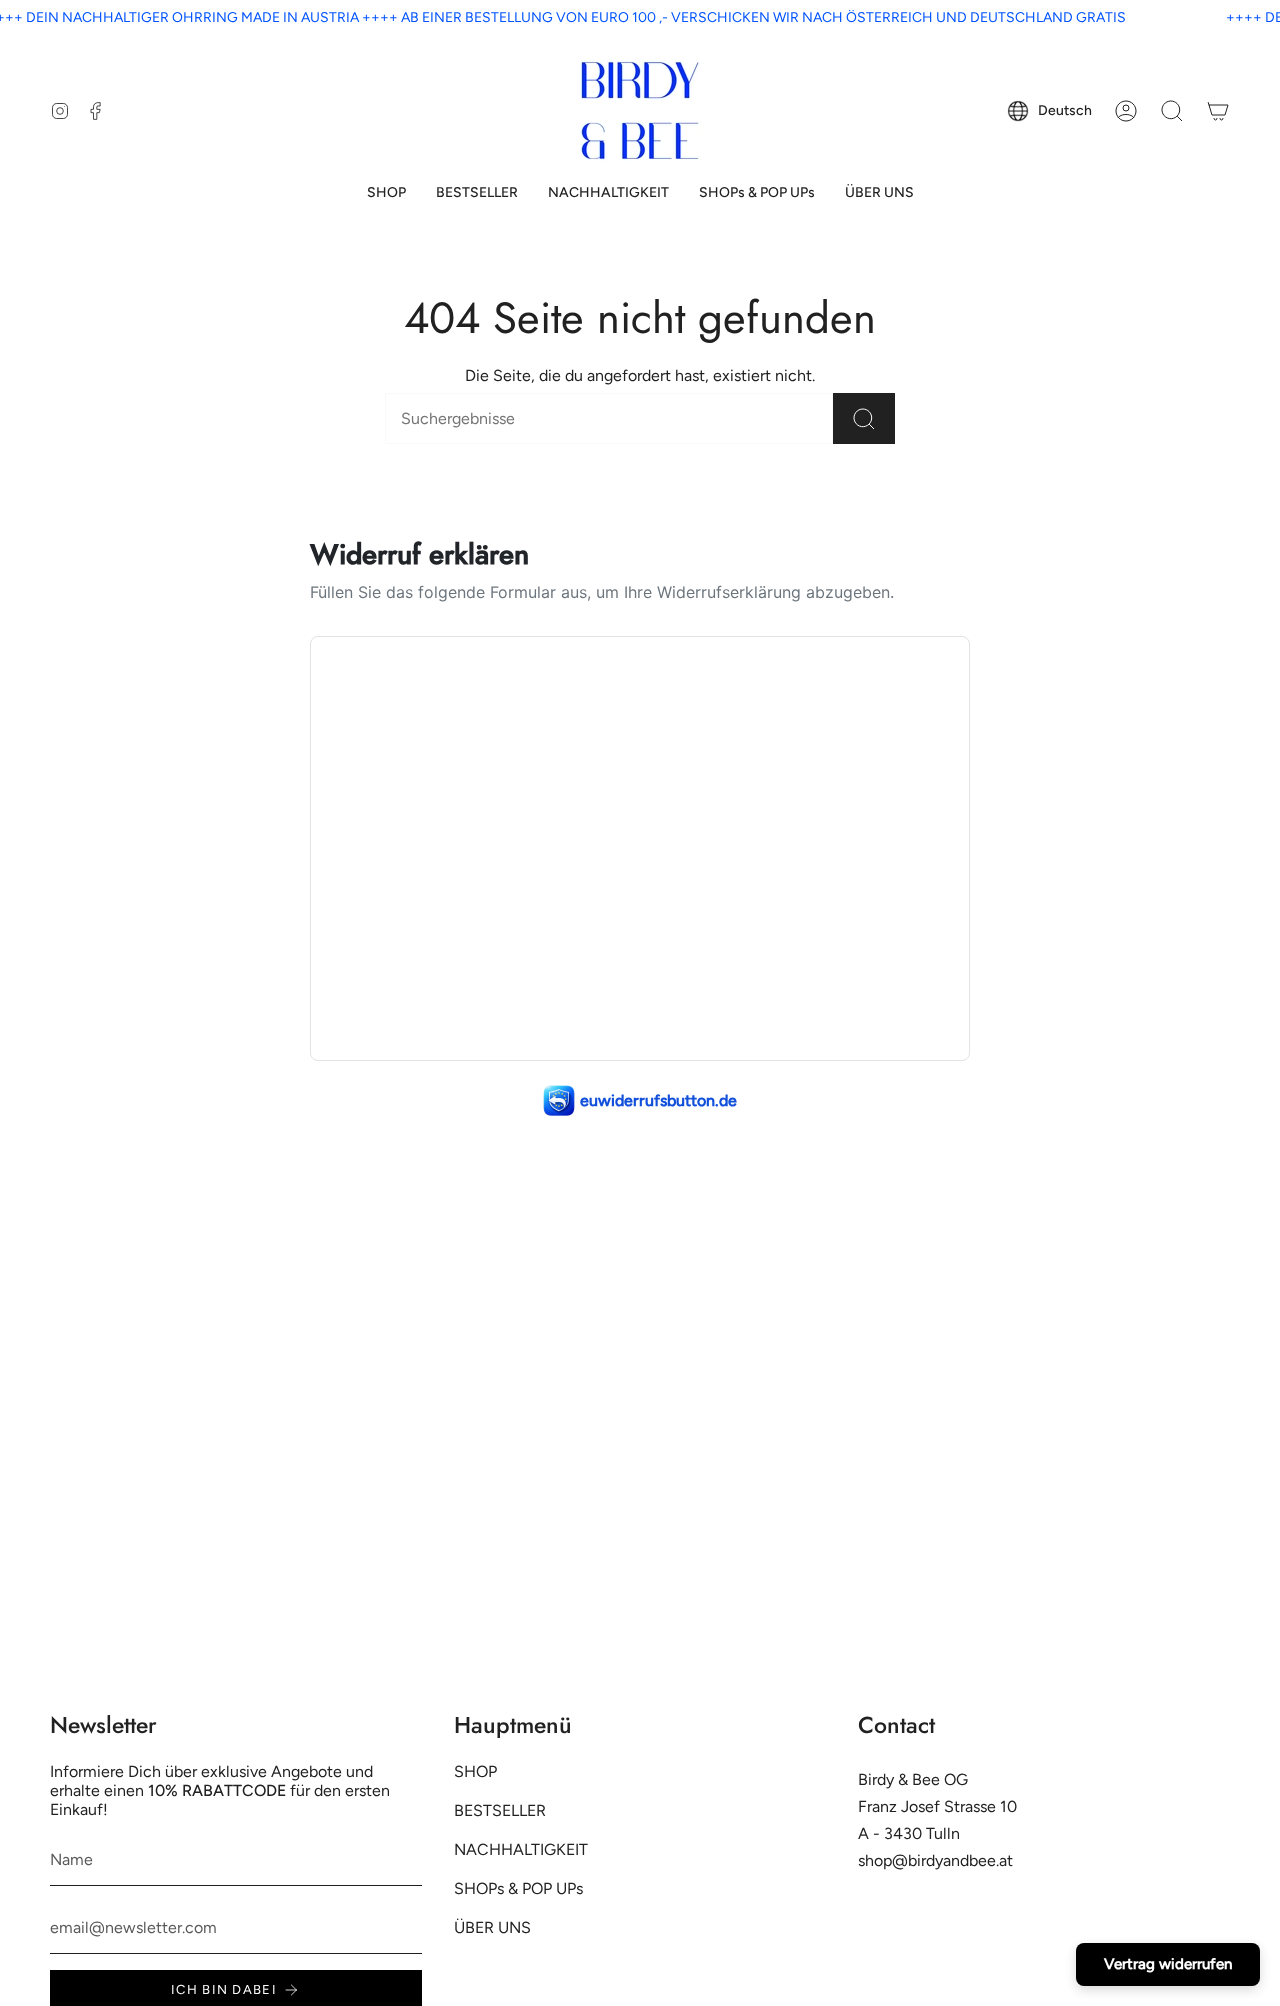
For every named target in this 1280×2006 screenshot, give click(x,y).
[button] (386, 193)
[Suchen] (864, 418)
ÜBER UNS (492, 1927)
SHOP (475, 1771)
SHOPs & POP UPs (518, 1888)
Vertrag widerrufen (1168, 1964)
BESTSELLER (500, 1810)
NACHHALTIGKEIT (521, 1849)
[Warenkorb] (1218, 111)
